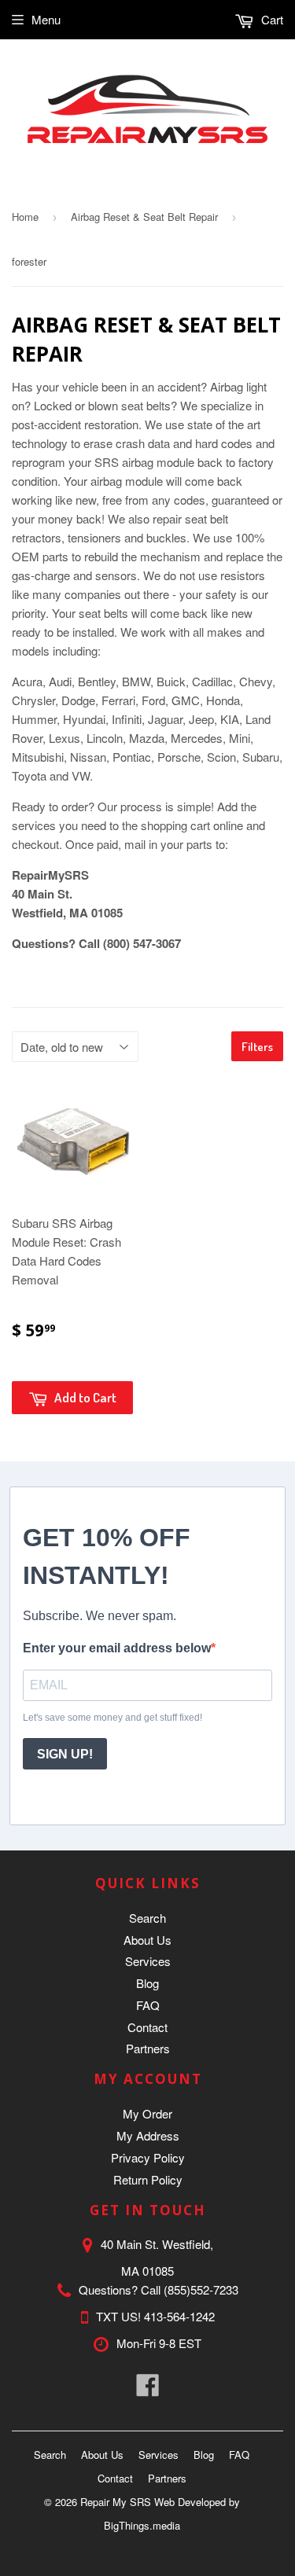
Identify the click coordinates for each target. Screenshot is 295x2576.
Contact (147, 2027)
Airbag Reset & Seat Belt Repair (144, 217)
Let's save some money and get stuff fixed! (112, 1718)
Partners (148, 2048)
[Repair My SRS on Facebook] (148, 2389)
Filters (257, 1047)
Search (147, 1918)
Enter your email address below (117, 1648)
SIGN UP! (65, 1754)
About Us (147, 1940)
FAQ (148, 2005)
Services (148, 1961)
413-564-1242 (179, 2316)
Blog (147, 1983)
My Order (147, 2113)
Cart (271, 19)
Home (25, 217)
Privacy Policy (148, 2157)
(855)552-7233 (201, 2289)
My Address (148, 2135)
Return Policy (148, 2179)
